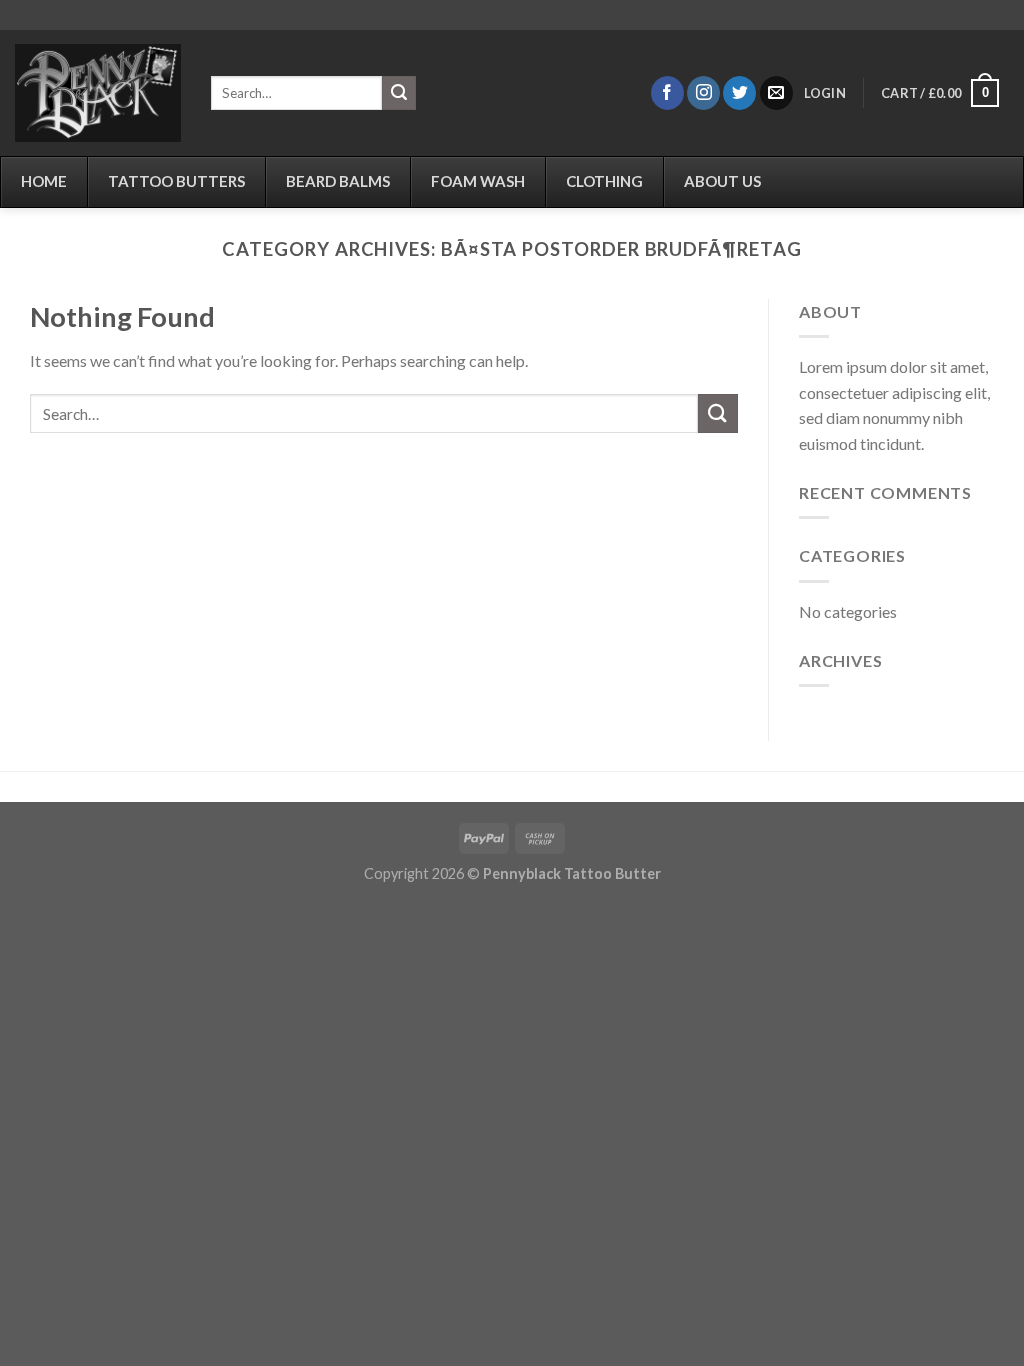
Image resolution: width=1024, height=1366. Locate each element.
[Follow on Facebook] (667, 93)
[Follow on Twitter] (739, 93)
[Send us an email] (776, 93)
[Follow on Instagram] (703, 93)
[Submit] (399, 93)
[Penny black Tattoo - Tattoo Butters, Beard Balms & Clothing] (98, 93)
